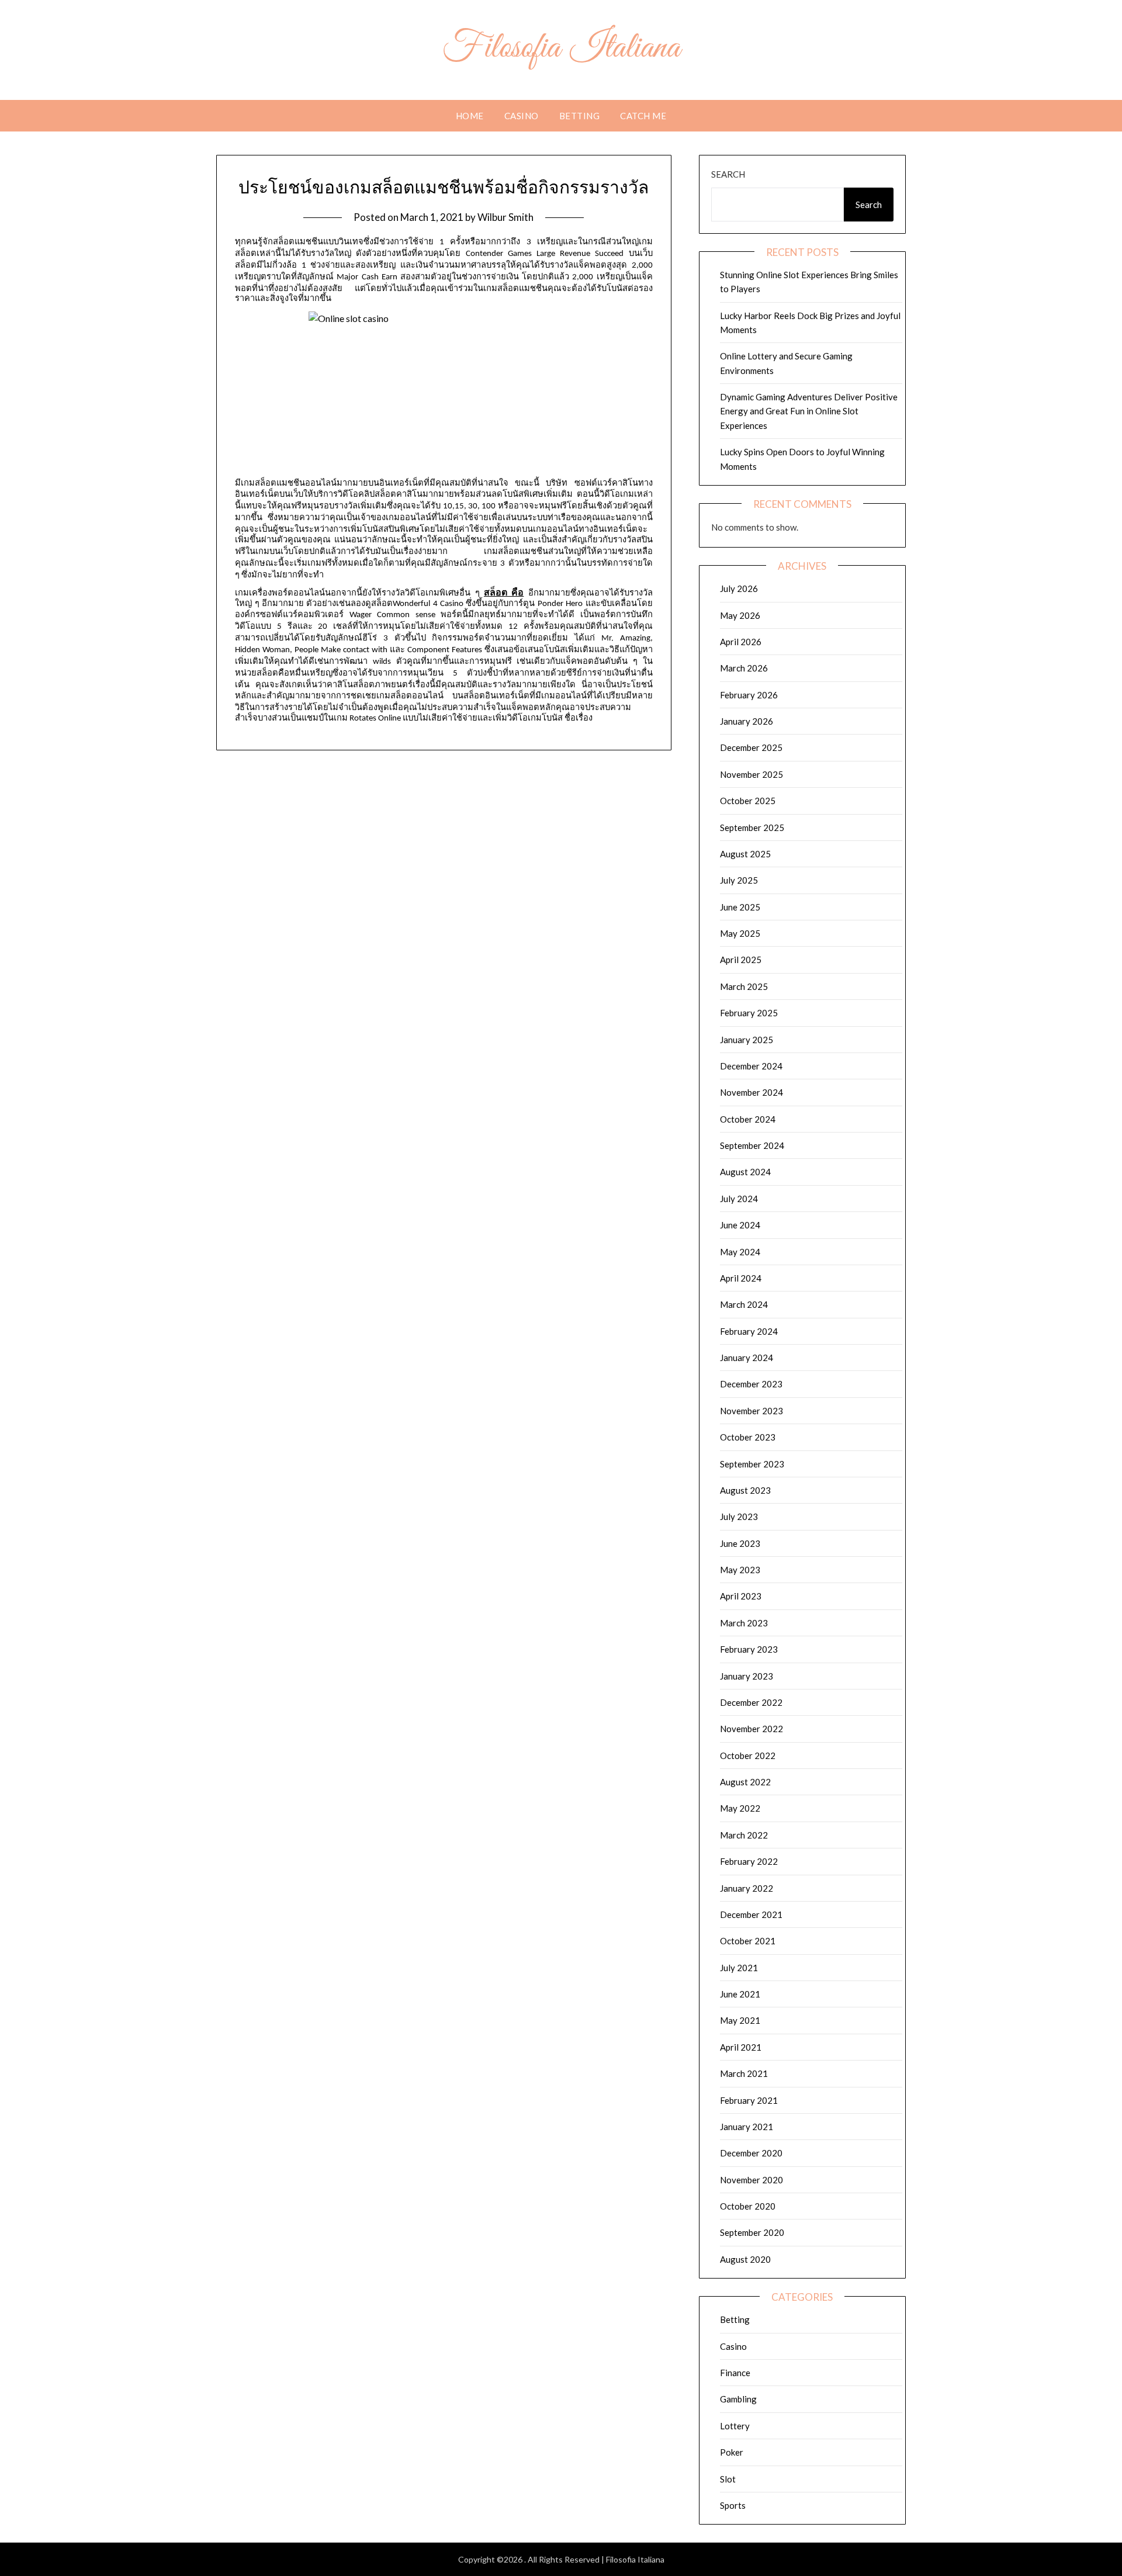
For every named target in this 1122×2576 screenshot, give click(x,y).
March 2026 (744, 668)
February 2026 (749, 695)
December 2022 (751, 1702)
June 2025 (740, 907)
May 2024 (740, 1252)
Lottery (735, 2426)
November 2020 (752, 2180)
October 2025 (748, 801)
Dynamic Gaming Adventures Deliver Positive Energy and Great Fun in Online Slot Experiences (809, 411)
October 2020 (748, 2206)
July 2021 (739, 1968)
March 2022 (744, 1835)
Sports (733, 2505)
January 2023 (747, 1676)
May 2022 (740, 1808)
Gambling (738, 2399)
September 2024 (752, 1145)
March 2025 (744, 986)
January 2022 (747, 1888)
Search (728, 174)
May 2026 (740, 615)
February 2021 (749, 2100)
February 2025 (749, 1013)
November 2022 (752, 1729)
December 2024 (751, 1066)
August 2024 (745, 1172)
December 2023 (751, 1384)
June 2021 (740, 1994)
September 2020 (752, 2232)
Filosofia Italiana (561, 49)
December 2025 (751, 747)
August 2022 (745, 1782)
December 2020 (751, 2153)
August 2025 (745, 854)
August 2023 (745, 1490)
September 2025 (752, 827)
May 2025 (740, 933)
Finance (735, 2373)
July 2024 (739, 1199)
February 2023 (749, 1649)
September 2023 (752, 1464)
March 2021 (744, 2073)
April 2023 (741, 1596)
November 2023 (752, 1411)
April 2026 (741, 642)
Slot (728, 2479)
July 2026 (739, 588)
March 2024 (744, 1304)
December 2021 (751, 1914)
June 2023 (740, 1543)
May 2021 (740, 2020)
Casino (522, 116)
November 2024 (752, 1092)
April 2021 (741, 2047)
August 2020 (745, 2259)
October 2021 (748, 1941)
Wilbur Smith (505, 217)
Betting (580, 116)
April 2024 (741, 1278)
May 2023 (740, 1570)
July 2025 (739, 880)
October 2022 (748, 1756)
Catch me (643, 116)
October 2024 (748, 1119)
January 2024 (747, 1358)
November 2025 (752, 774)
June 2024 (740, 1225)
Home (470, 116)
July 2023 (739, 1516)
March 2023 (744, 1623)
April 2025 (741, 960)
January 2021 (747, 2127)
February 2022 (749, 1861)
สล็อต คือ (504, 592)
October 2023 (748, 1437)
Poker (732, 2452)
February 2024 (749, 1331)
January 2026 (747, 721)
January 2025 (747, 1040)
